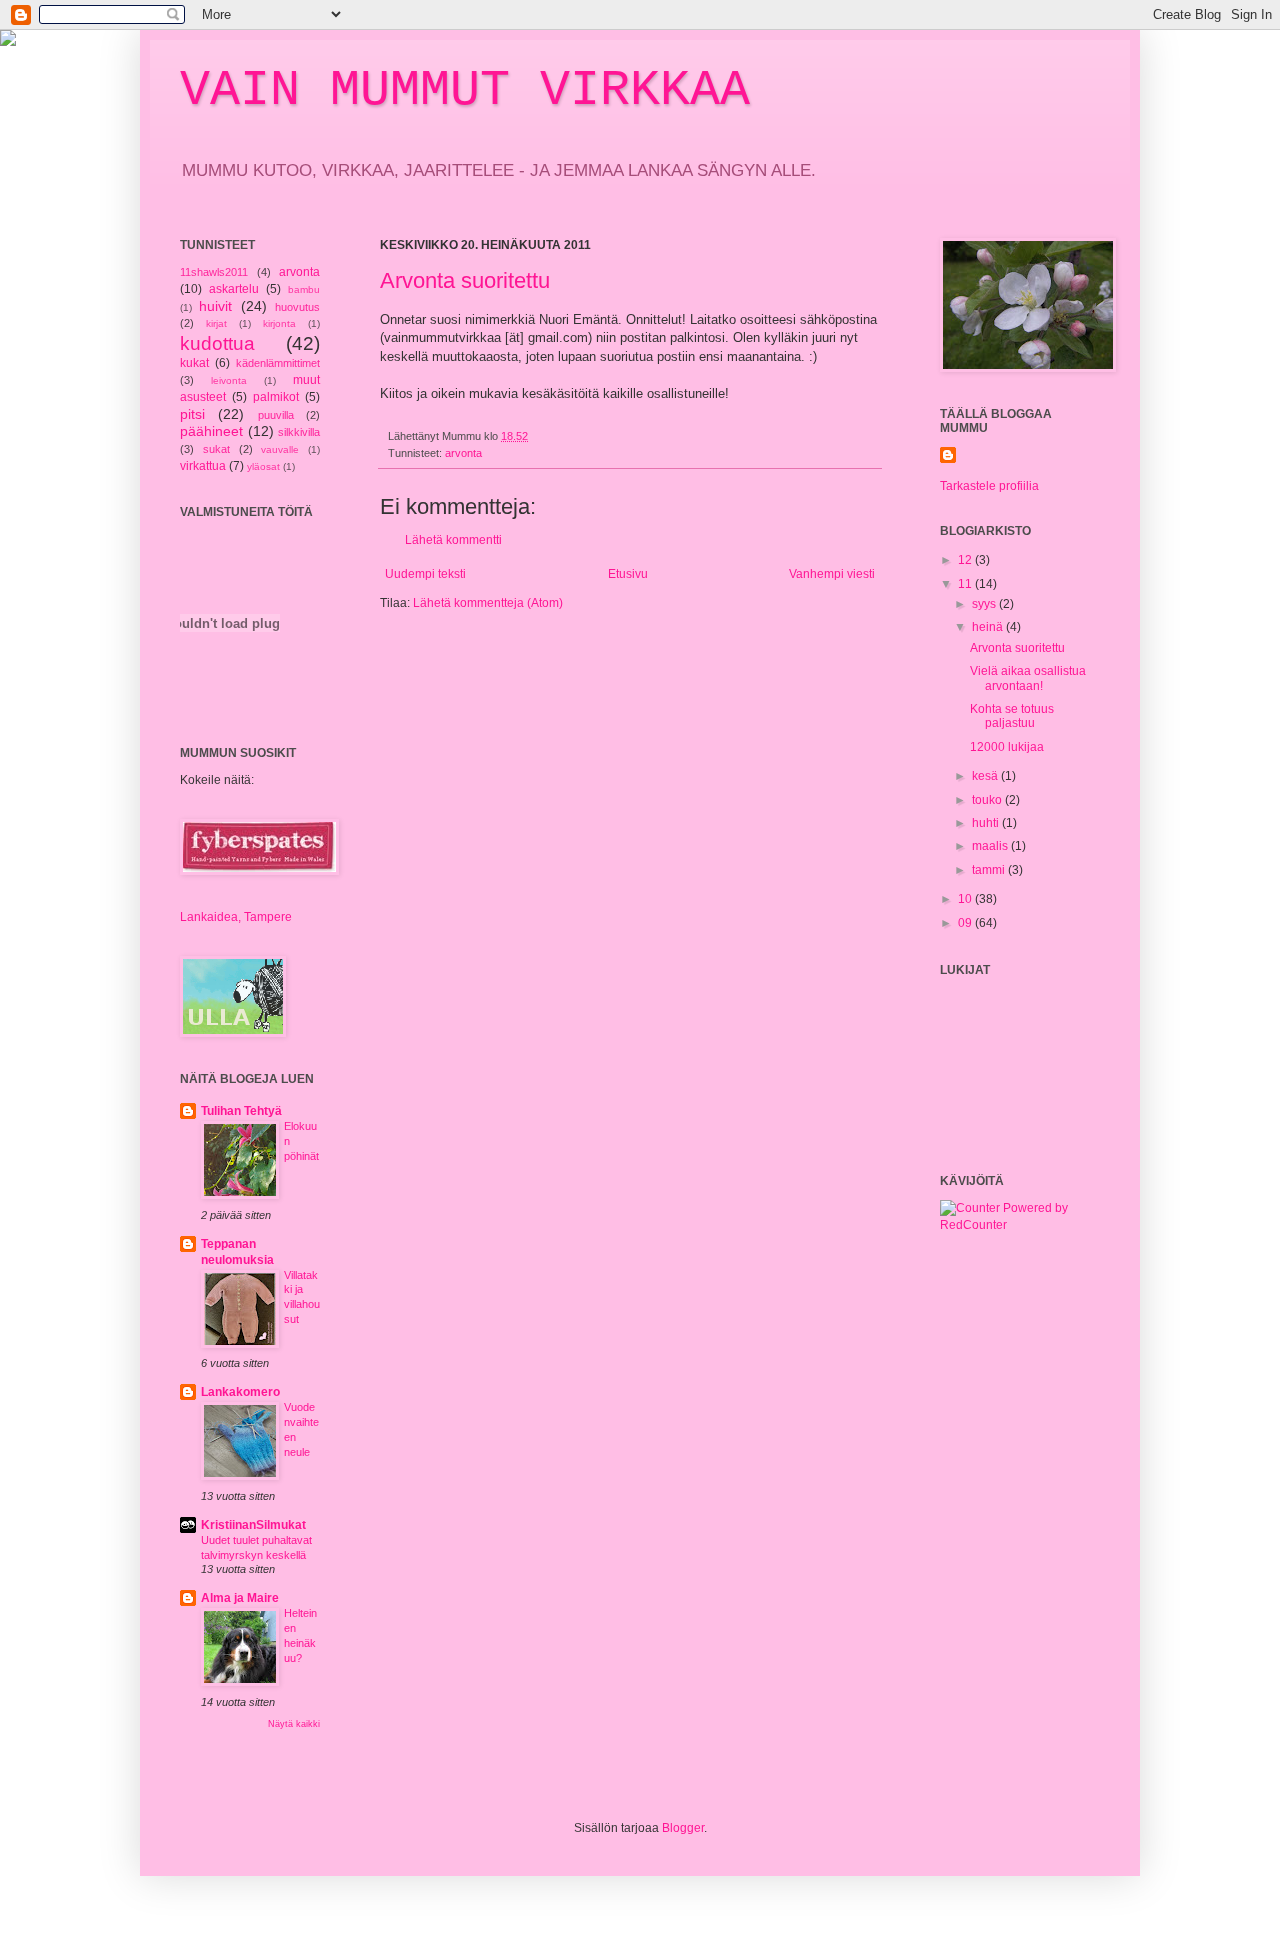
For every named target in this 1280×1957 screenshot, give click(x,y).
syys (985, 604)
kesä (986, 776)
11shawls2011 (214, 272)
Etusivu (628, 574)
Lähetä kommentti (453, 540)
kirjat (216, 323)
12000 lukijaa (1007, 747)
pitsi (192, 414)
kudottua (217, 343)
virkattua (203, 466)
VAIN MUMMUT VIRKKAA (465, 90)
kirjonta (279, 323)
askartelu (234, 289)
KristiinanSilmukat (253, 1525)
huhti (987, 823)
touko (988, 800)
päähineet (211, 431)
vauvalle (280, 449)
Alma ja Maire (240, 1598)
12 (966, 560)
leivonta (229, 380)
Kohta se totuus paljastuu (1012, 716)
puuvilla (276, 415)
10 (966, 899)
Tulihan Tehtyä (241, 1111)
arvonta (463, 453)
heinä (989, 627)
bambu (304, 289)
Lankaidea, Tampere (236, 917)
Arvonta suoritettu (465, 280)
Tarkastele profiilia (989, 486)
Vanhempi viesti (832, 574)
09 (966, 923)
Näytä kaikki (294, 1724)
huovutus (297, 307)
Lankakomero (240, 1392)
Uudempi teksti (425, 574)
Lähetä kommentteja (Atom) (488, 603)
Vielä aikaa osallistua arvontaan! (1028, 678)
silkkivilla (299, 432)
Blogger (683, 1828)
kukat (194, 363)
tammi (990, 870)
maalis (991, 846)
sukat (216, 449)
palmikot (276, 397)
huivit (215, 306)
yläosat (263, 466)
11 (966, 584)
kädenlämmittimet (278, 363)
